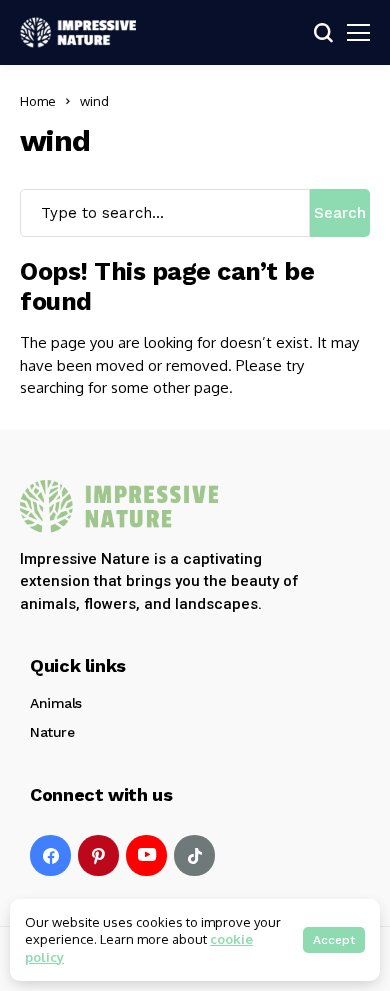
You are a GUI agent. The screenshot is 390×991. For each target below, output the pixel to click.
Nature (52, 732)
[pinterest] (98, 855)
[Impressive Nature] (120, 506)
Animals (56, 703)
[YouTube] (146, 855)
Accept (334, 940)
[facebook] (50, 855)
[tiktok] (194, 855)
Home (38, 101)
